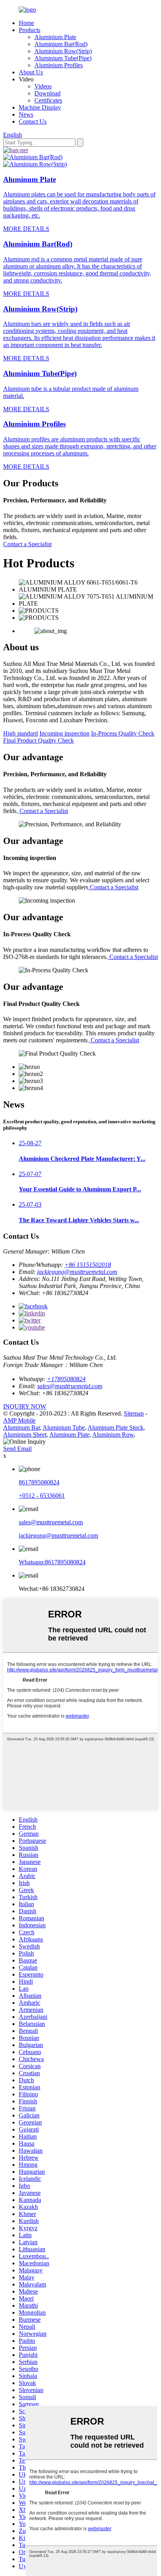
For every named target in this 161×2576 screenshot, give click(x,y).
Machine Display (40, 107)
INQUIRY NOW (25, 1406)
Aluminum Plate (69, 1435)
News (26, 114)
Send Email (17, 1449)
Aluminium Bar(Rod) (61, 44)
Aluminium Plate (55, 37)
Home (26, 23)
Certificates (48, 100)
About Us (31, 72)
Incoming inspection (64, 733)
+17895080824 (66, 1379)
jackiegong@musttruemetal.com (77, 1272)
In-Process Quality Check (123, 733)
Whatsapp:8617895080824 (52, 1562)
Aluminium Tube (64, 1427)
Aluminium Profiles (59, 65)
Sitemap (134, 1413)
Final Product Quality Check (38, 740)
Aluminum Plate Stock (115, 1427)
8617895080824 (39, 1482)
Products (30, 30)
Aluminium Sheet (25, 1435)
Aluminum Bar (21, 1427)
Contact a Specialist (27, 544)
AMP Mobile (19, 1420)
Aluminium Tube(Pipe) (63, 58)
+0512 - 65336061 (42, 1496)
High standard (21, 733)
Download (47, 93)
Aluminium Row (113, 1435)
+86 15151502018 (88, 1265)
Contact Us (33, 121)
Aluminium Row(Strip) (63, 51)
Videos (43, 86)
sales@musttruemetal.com (70, 1386)
